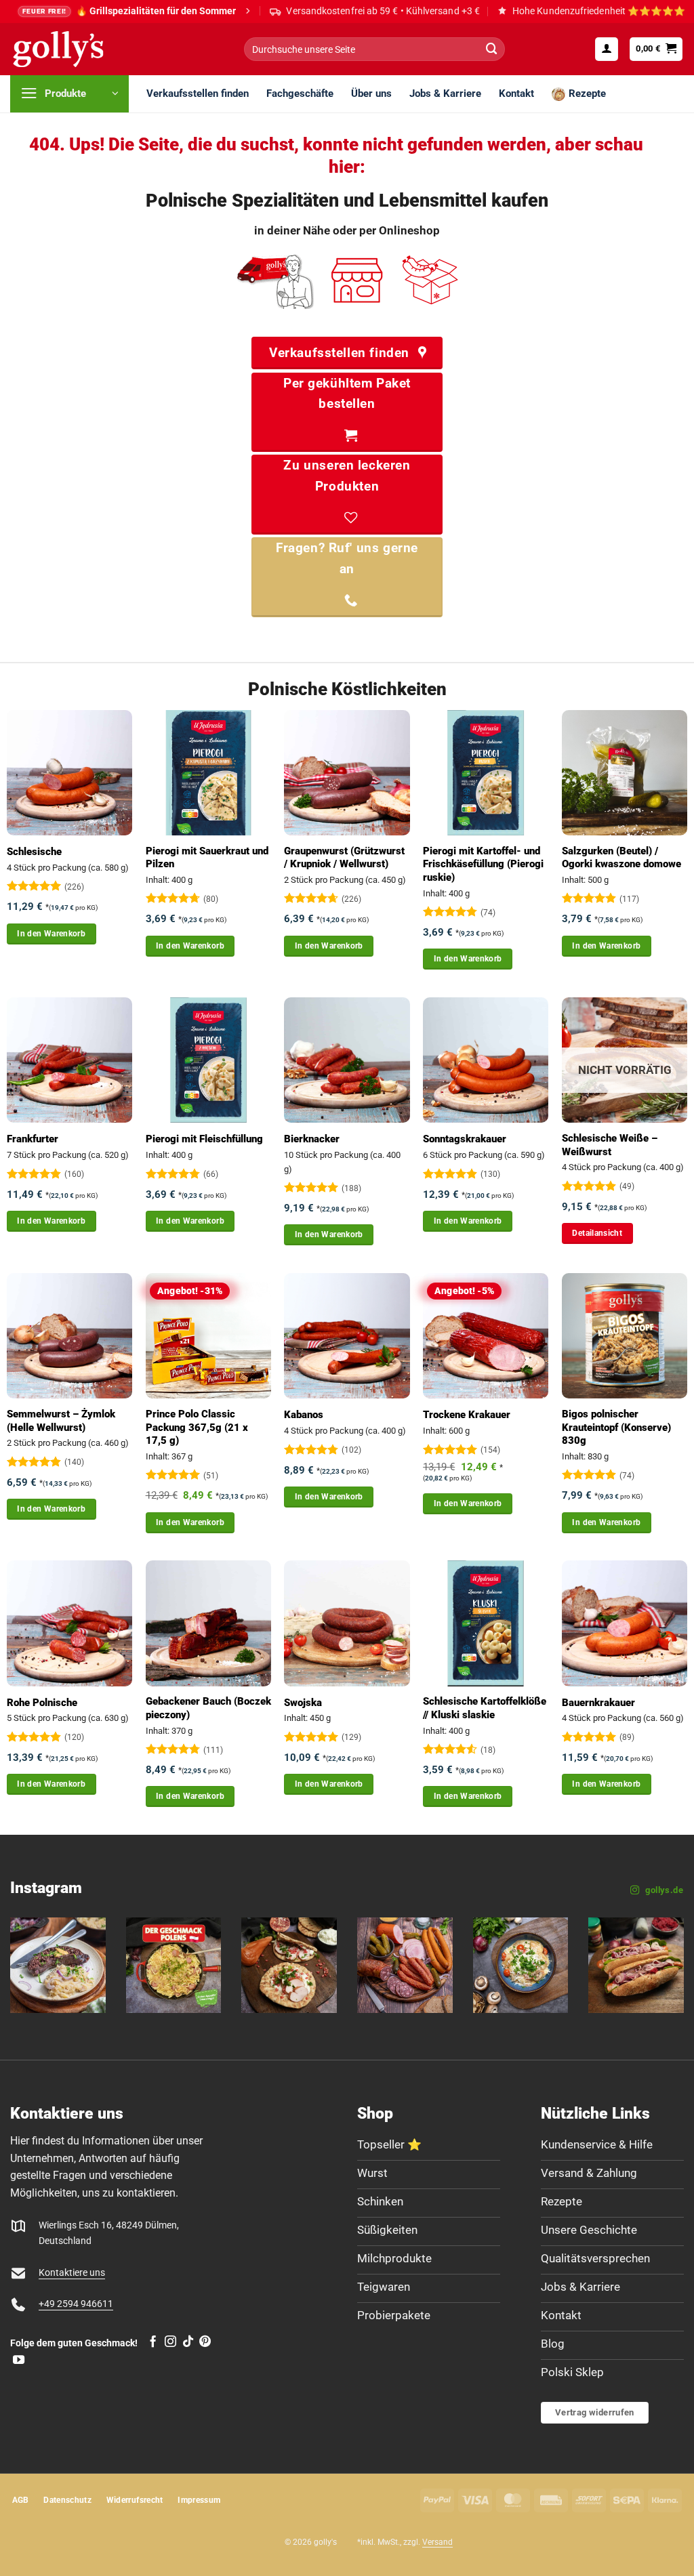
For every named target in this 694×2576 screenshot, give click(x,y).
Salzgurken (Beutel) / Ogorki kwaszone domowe (621, 858)
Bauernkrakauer (598, 1703)
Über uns (371, 94)
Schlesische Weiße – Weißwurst (610, 1145)
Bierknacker (312, 1139)
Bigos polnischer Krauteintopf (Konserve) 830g (616, 1427)
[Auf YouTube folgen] (19, 2361)
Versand (437, 2542)
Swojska (303, 1703)
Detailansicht (597, 1233)
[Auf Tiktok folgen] (188, 2342)
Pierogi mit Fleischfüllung (204, 1139)
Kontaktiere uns (72, 2273)
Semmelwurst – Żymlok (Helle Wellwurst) (61, 1421)
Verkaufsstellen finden (198, 94)
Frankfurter (33, 1139)
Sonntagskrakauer (465, 1139)
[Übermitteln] (492, 49)
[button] (607, 49)
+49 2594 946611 (76, 2304)
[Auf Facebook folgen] (153, 2342)
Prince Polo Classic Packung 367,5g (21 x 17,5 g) (197, 1427)
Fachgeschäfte (300, 94)
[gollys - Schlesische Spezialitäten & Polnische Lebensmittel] (73, 49)
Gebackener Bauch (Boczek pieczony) (208, 1708)
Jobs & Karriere (445, 94)
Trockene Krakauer (467, 1415)
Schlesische (34, 852)
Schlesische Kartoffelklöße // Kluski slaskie (485, 1708)
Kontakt (516, 94)
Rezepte (587, 94)
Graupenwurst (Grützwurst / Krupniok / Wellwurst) (344, 858)
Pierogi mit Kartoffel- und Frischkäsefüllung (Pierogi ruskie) (483, 864)
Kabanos (304, 1415)
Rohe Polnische (42, 1703)
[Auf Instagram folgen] (170, 2342)
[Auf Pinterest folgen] (205, 2342)
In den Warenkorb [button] (51, 934)
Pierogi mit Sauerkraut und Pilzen (207, 858)
